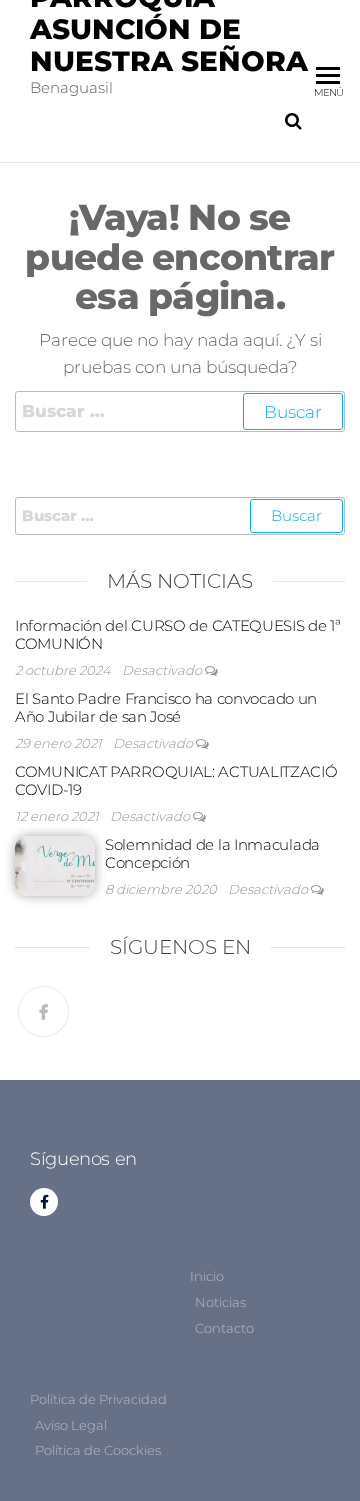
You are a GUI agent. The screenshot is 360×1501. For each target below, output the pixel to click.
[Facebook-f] (44, 1202)
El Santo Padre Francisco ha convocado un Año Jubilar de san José (166, 707)
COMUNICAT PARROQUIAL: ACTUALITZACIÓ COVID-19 (176, 780)
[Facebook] (43, 1011)
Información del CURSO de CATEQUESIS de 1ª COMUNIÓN (178, 634)
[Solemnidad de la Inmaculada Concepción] (55, 864)
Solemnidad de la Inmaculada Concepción (212, 853)
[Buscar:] (180, 411)
